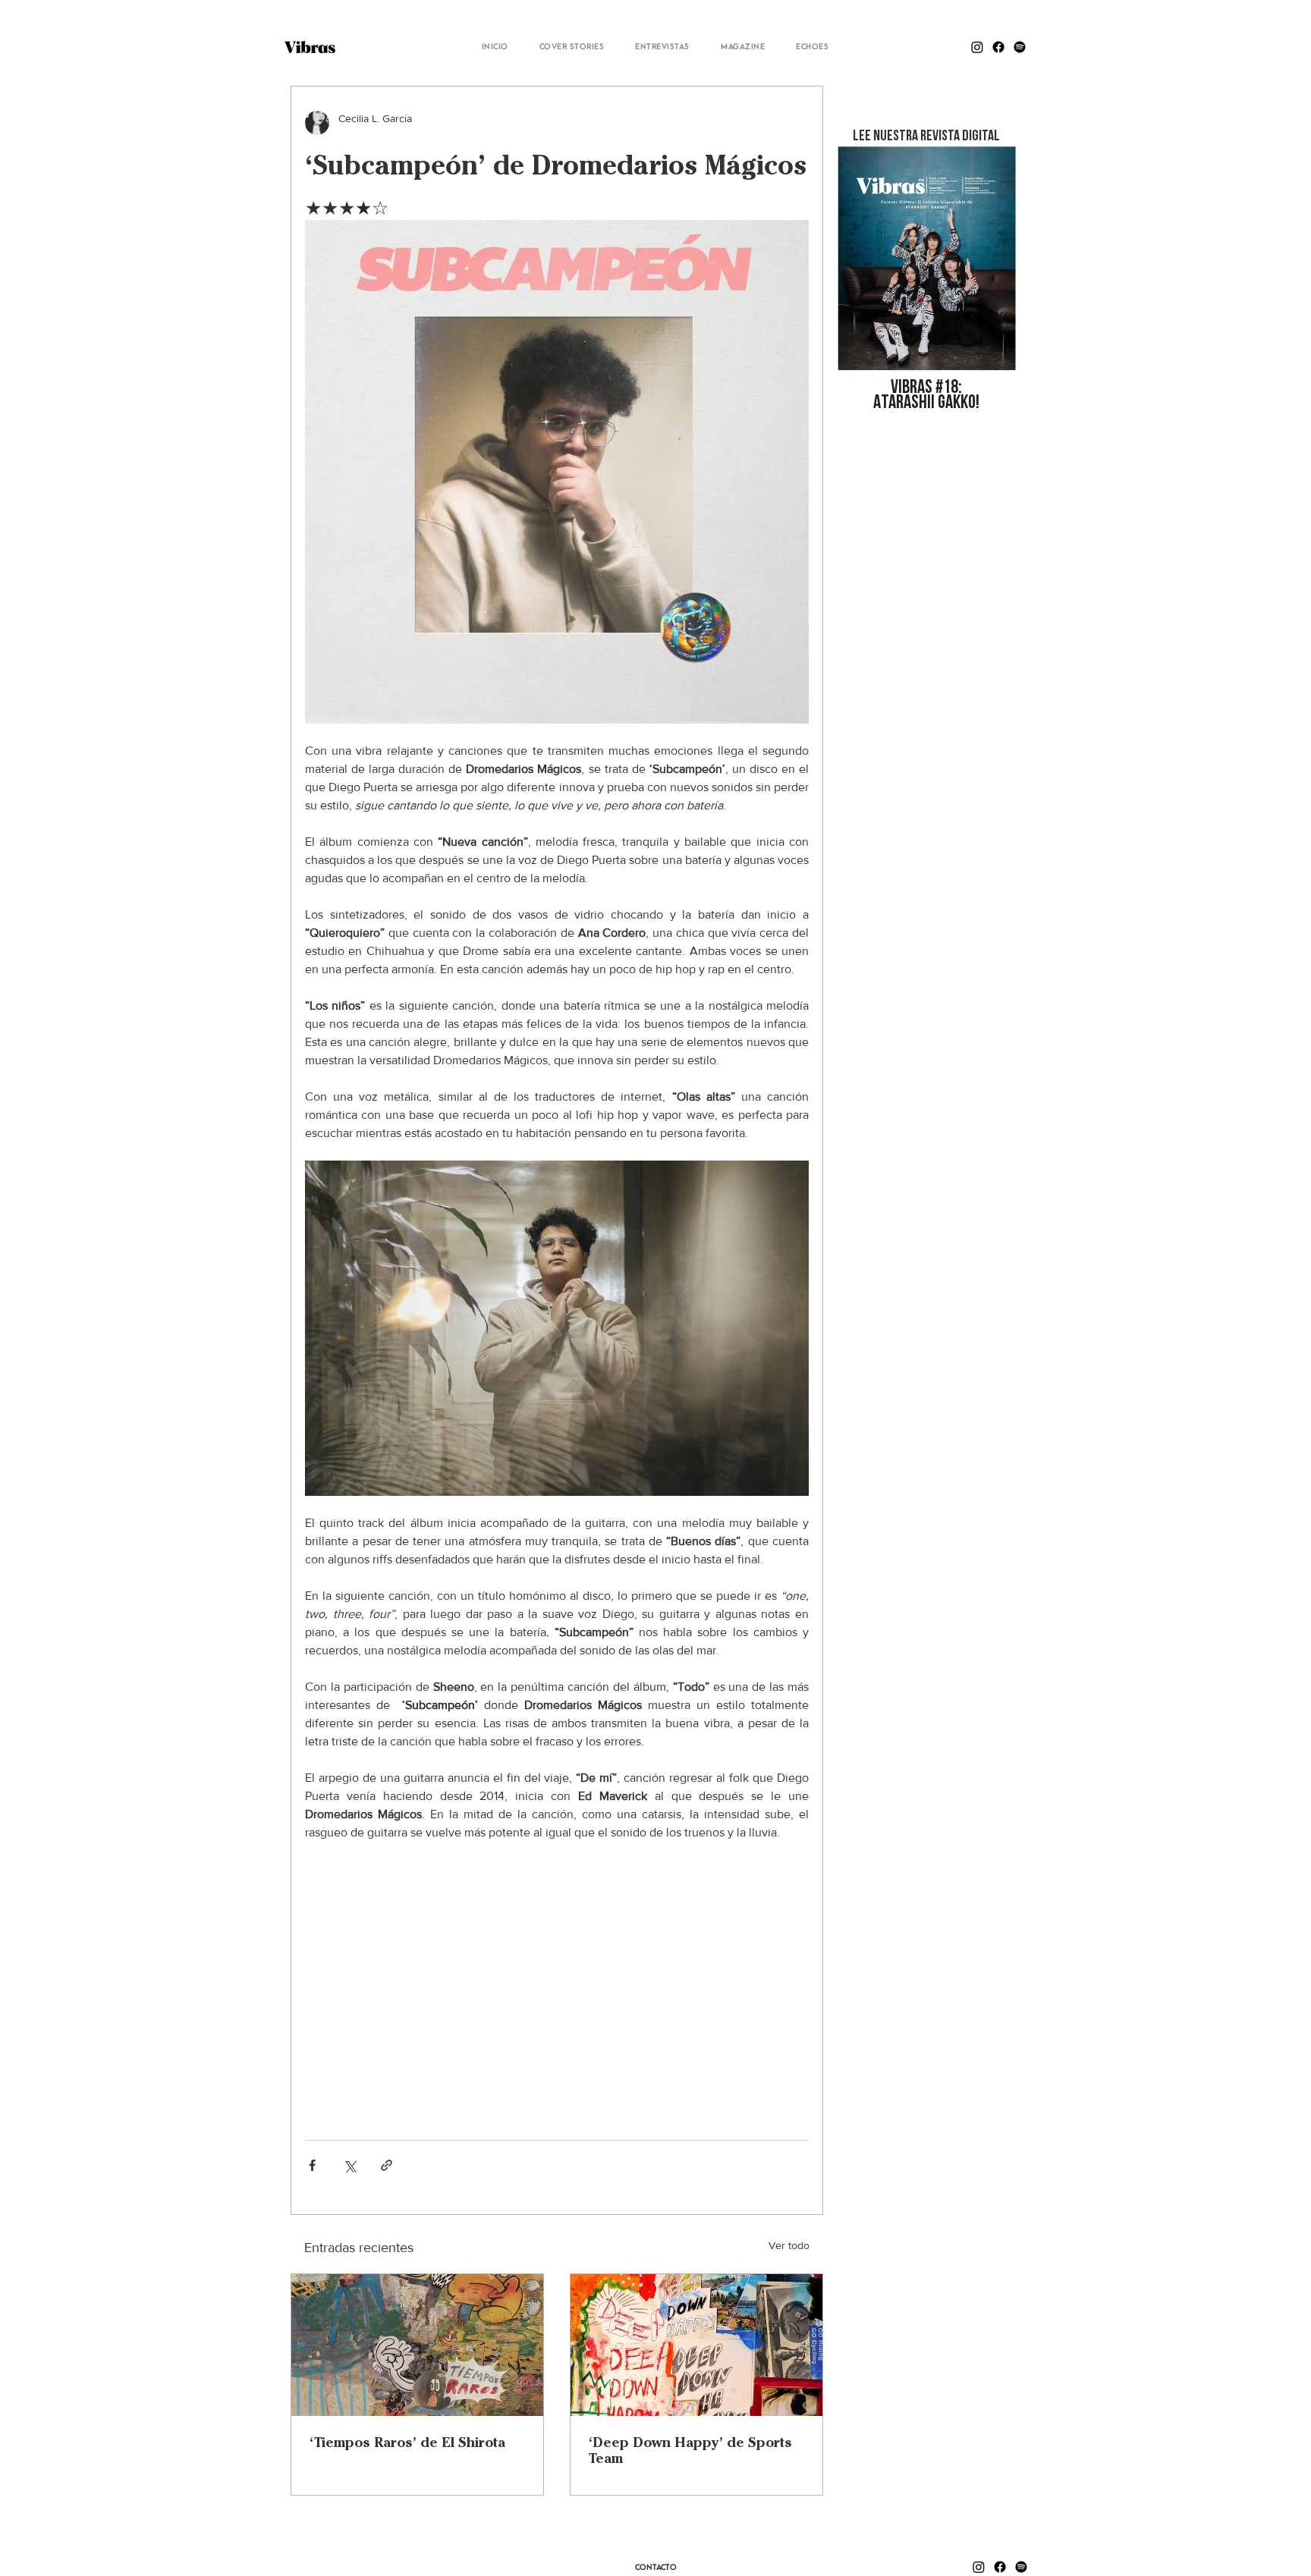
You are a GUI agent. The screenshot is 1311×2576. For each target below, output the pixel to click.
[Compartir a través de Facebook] (312, 2165)
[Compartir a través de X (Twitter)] (349, 2165)
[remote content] (557, 1983)
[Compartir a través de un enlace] (387, 2165)
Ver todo (789, 2245)
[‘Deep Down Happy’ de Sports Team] (696, 2345)
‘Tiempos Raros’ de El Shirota (407, 2442)
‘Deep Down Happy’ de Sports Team (690, 2450)
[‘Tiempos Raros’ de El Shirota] (417, 2345)
